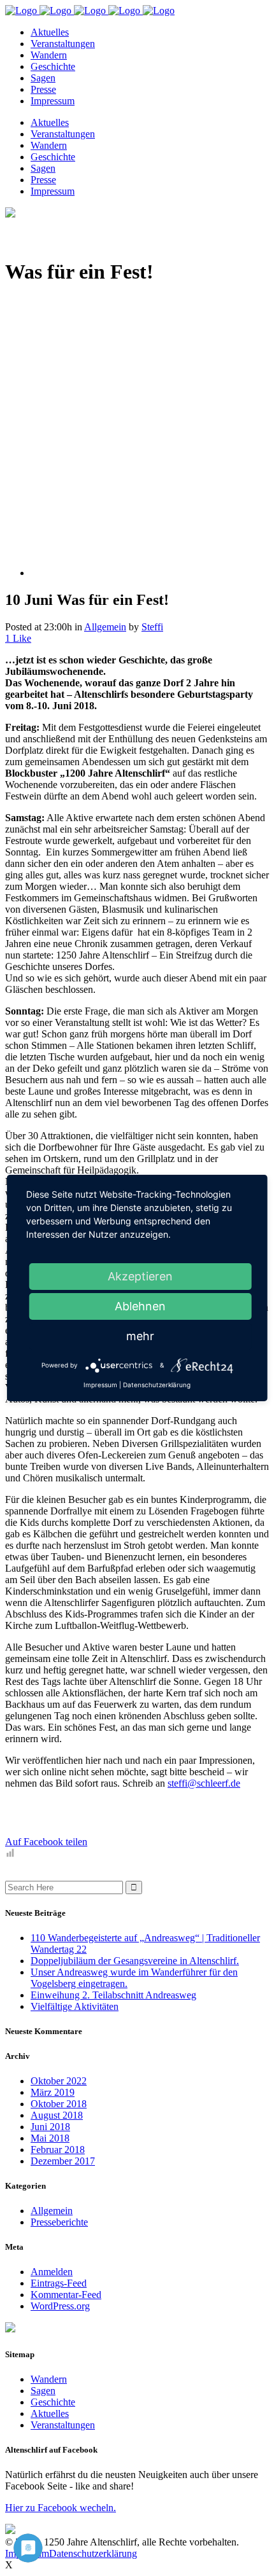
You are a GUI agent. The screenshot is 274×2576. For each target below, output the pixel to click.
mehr (140, 1336)
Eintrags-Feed (59, 2283)
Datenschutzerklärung (93, 2553)
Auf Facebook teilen (46, 1842)
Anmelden (52, 2272)
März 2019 (53, 2092)
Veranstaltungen (63, 2425)
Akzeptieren (140, 1276)
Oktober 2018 (59, 2104)
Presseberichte (59, 2222)
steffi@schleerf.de (204, 1783)
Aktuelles (50, 2413)
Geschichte (53, 2402)
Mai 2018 (50, 2138)
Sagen (43, 2391)
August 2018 (57, 2115)
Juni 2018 (50, 2127)
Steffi (152, 627)
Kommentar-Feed (66, 2295)
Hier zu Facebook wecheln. (61, 2508)
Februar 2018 (58, 2150)
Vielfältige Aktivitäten (75, 2006)
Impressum (100, 1385)
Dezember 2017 (63, 2161)
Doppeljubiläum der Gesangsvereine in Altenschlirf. (135, 1961)
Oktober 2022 (59, 2081)
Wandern (49, 2379)
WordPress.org (60, 2306)
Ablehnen (140, 1306)
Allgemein (105, 627)
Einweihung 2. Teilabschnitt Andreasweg (113, 1995)
